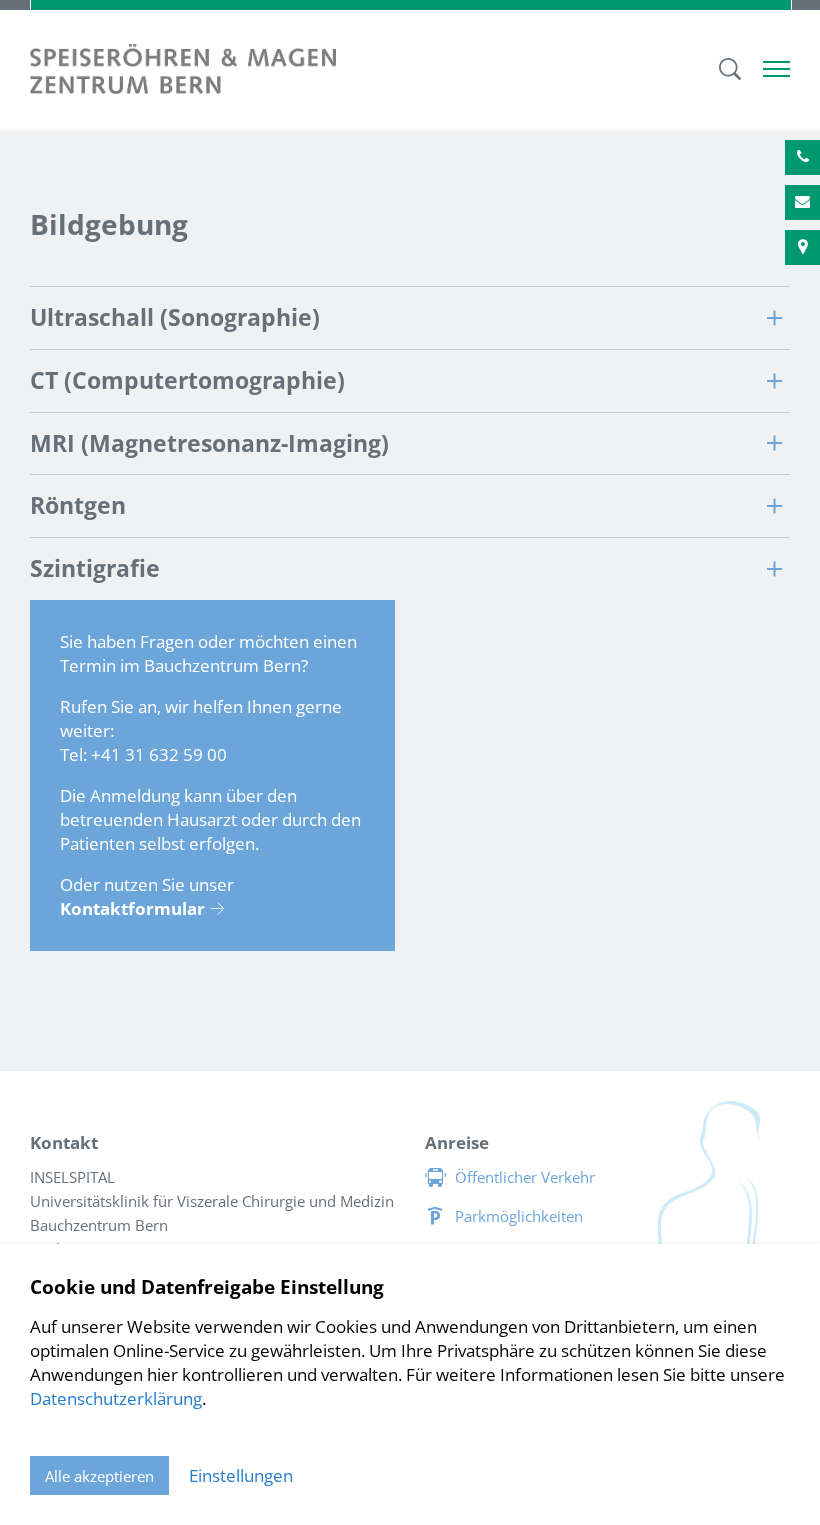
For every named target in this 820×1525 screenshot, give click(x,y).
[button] (410, 317)
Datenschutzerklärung (116, 1398)
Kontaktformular (132, 908)
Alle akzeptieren (99, 1476)
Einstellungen (241, 1475)
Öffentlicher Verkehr (525, 1177)
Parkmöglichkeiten (519, 1216)
